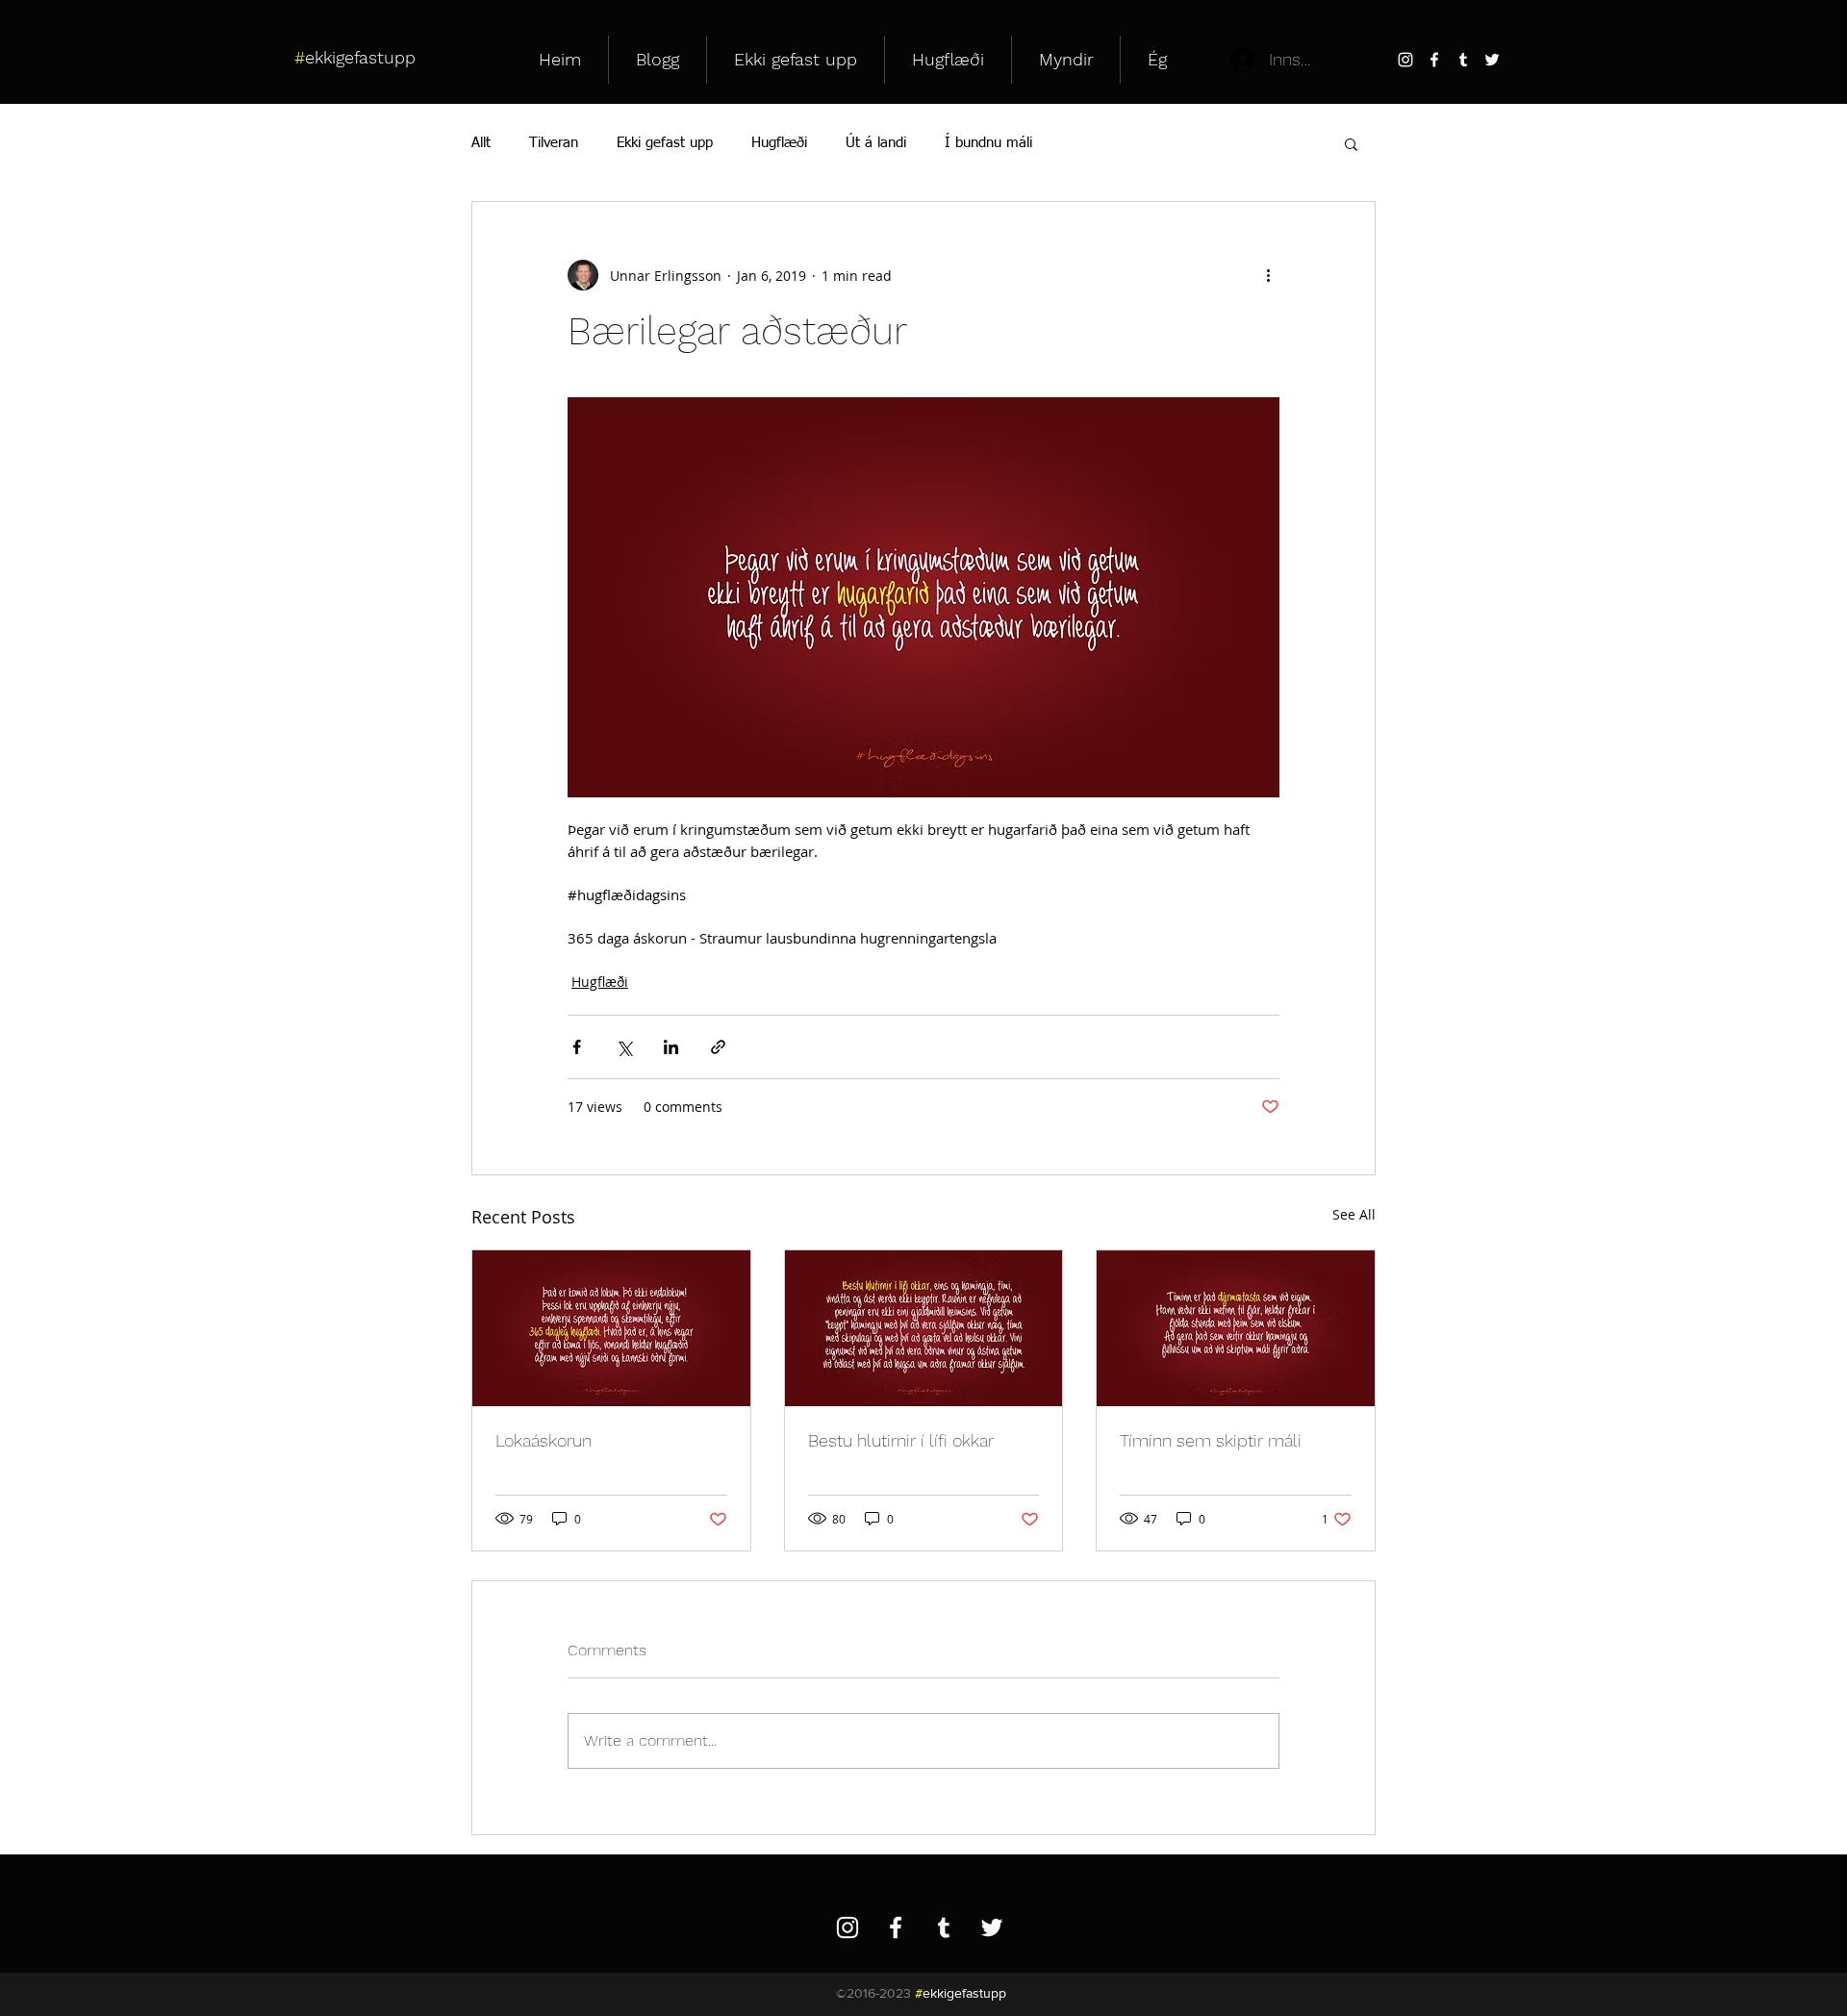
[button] (1351, 143)
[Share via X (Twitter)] (624, 1047)
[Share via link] (718, 1047)
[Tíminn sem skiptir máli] (1236, 1328)
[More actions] (1268, 275)
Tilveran (554, 143)
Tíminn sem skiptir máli (1211, 1440)
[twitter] (1492, 60)
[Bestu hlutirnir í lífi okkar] (924, 1328)
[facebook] (1434, 60)
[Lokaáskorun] (611, 1328)
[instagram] (1405, 60)
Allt (481, 143)
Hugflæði (779, 143)
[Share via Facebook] (577, 1047)
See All (1354, 1214)
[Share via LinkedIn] (671, 1047)
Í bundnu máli (988, 143)
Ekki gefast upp (665, 143)
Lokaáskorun (544, 1440)
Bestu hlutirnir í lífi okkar (901, 1440)
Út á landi (876, 143)
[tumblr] (1463, 60)
